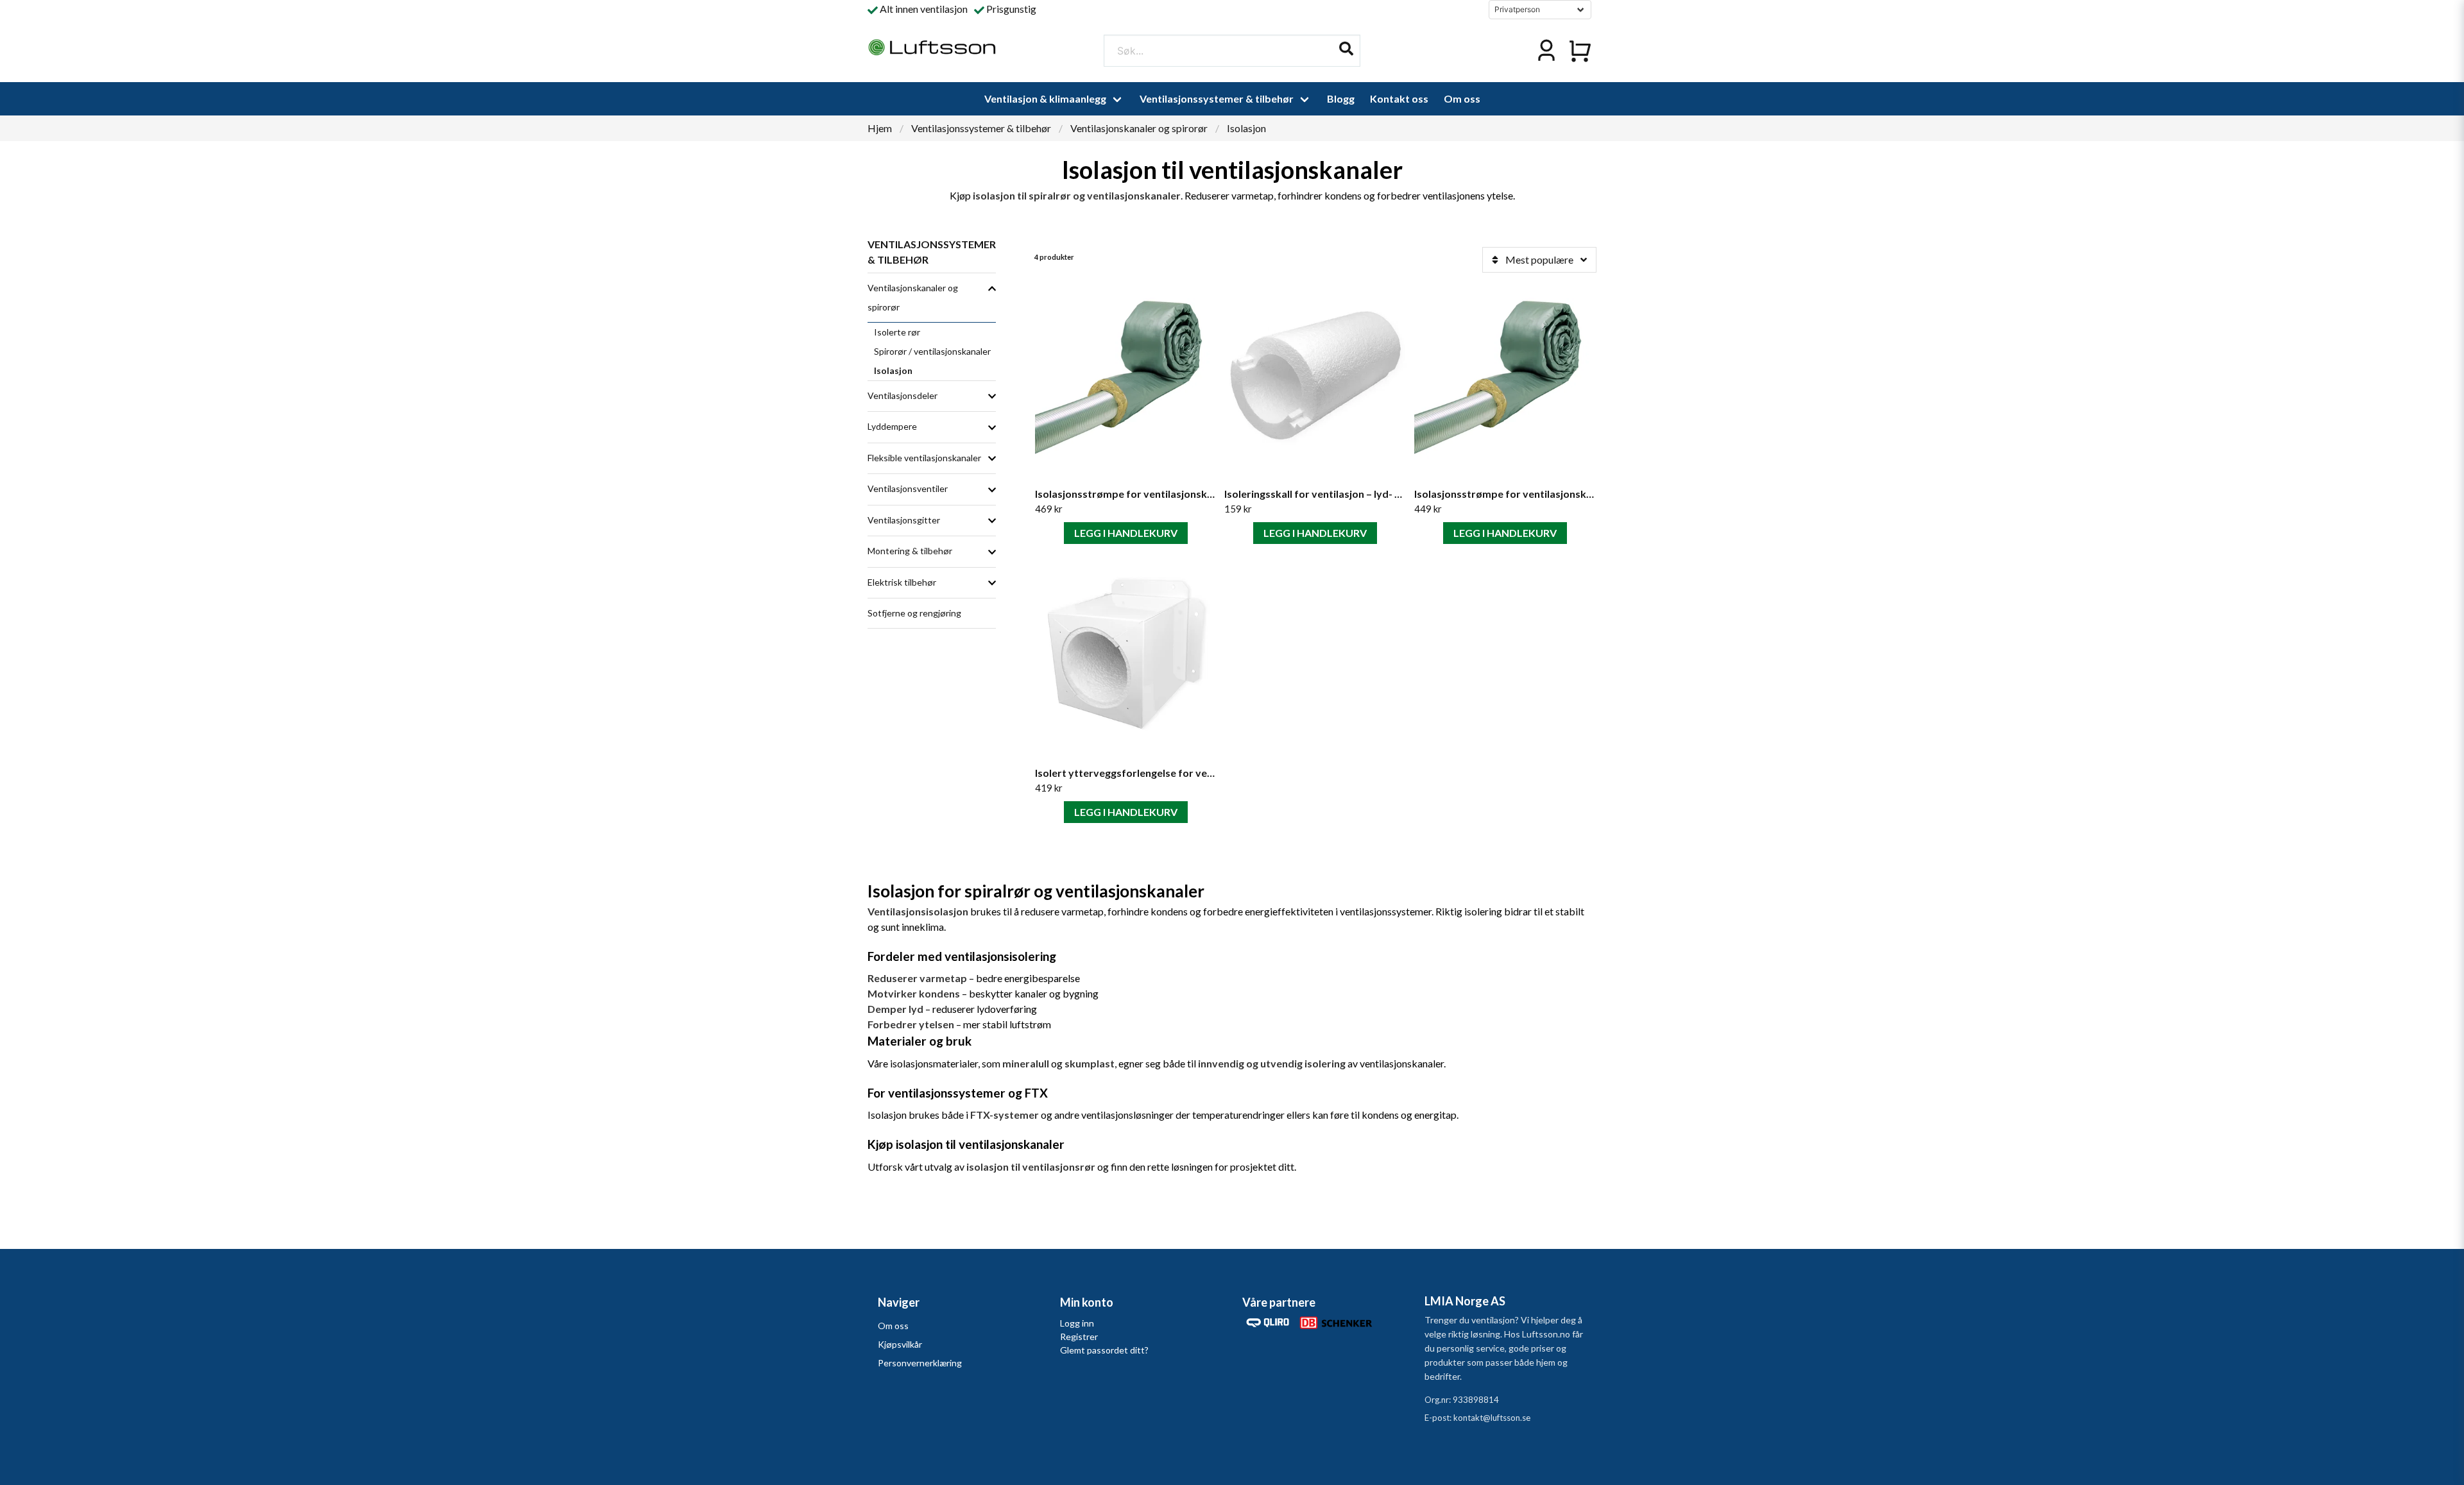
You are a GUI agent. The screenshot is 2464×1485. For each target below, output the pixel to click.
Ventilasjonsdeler (903, 395)
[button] (1346, 49)
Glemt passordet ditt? (1104, 1350)
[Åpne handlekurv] (1580, 51)
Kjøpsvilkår (900, 1344)
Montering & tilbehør (910, 551)
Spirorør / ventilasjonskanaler (932, 351)
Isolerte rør (897, 332)
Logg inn (1077, 1323)
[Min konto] (1546, 51)
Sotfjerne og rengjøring (914, 613)
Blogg (1341, 98)
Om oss (1462, 98)
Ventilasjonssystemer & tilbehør (1217, 98)
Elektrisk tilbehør (902, 582)
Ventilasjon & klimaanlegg (1045, 98)
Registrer (1079, 1336)
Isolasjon (893, 370)
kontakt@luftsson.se (1492, 1418)
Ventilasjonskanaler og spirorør (1139, 128)
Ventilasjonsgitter (904, 520)
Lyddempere (892, 426)
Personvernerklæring (920, 1363)
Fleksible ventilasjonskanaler (924, 458)
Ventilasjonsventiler (908, 488)
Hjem (880, 128)
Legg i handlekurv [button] (1126, 533)
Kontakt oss (1399, 98)
